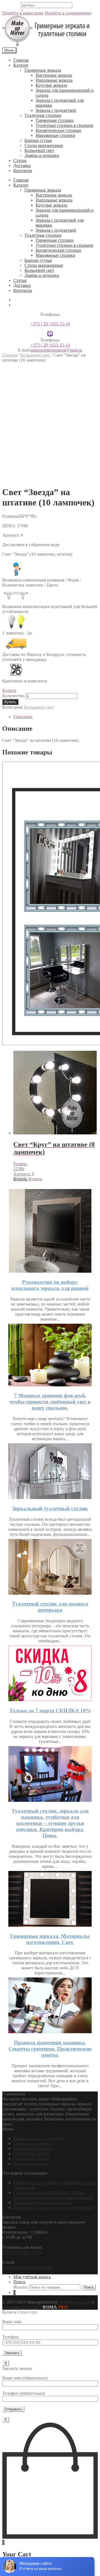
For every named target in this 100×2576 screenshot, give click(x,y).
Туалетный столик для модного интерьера (50, 1607)
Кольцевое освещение (34, 2148)
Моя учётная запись (32, 2277)
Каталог (21, 65)
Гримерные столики (55, 120)
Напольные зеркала (54, 80)
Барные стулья (38, 140)
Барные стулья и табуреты (38, 2138)
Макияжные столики (55, 135)
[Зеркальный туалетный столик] (50, 1498)
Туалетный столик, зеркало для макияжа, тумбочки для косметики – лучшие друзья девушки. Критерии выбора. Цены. (50, 1823)
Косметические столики (58, 130)
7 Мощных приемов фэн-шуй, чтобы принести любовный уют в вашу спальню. (50, 1402)
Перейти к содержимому (68, 13)
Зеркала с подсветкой (56, 110)
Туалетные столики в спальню (64, 125)
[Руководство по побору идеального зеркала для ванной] (50, 1271)
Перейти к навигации (23, 13)
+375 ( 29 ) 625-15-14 (50, 324)
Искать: (21, 2287)
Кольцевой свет (39, 150)
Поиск (19, 2282)
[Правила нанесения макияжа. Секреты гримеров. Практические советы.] (50, 2032)
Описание (23, 717)
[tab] (56, 717)
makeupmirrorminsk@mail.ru (56, 350)
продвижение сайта (21, 2307)
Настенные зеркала (54, 75)
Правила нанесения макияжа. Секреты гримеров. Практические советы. (50, 2049)
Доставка (22, 165)
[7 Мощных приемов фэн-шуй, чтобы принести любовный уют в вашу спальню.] (50, 1385)
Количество (13, 696)
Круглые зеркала (51, 85)
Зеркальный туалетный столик (50, 1508)
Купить (9, 690)
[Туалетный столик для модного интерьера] (50, 1593)
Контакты (23, 170)
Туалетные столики (43, 115)
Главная (21, 60)
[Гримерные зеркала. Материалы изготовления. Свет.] (50, 1925)
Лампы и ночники (42, 155)
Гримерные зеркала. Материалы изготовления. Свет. (50, 1939)
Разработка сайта (75, 2302)
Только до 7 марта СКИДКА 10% (50, 1711)
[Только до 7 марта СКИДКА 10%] (50, 1700)
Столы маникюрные (44, 145)
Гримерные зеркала (43, 70)
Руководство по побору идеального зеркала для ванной (50, 1285)
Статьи (20, 160)
